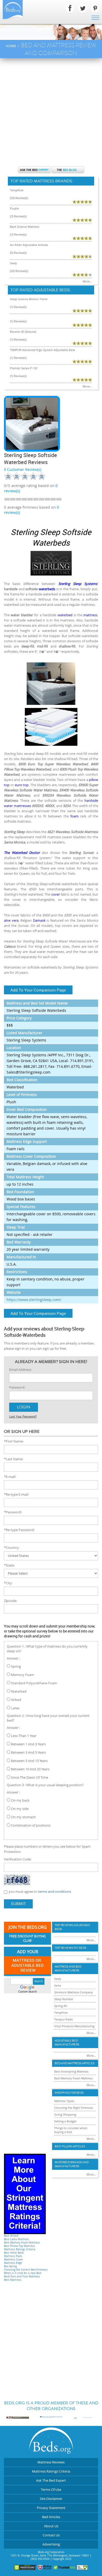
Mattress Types (64, 2101)
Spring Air (61, 2006)
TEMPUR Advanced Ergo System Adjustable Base (42, 350)
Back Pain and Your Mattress (22, 2276)
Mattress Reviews (51, 2462)
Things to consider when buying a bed (71, 2130)
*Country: (12, 1548)
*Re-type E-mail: (16, 1494)
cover (56, 894)
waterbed (65, 615)
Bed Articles (51, 2517)
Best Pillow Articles (70, 2146)
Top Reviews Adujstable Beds (72, 1927)
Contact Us (51, 2535)
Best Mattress (13, 2280)
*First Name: (14, 1441)
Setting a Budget (65, 2121)
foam (74, 816)
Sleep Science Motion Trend (29, 299)
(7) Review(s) (18, 234)
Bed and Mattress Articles (75, 2063)
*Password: (13, 1512)
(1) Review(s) (18, 307)
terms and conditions (55, 1891)
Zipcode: (10, 1601)
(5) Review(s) (18, 253)
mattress (90, 615)
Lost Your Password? (23, 1416)
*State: (9, 1565)
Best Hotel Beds (14, 2253)
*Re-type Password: (19, 1530)
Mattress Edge (13, 2263)
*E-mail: (10, 1477)
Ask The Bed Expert (51, 2480)
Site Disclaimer (51, 2499)
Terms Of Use (51, 2489)
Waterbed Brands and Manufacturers (72, 2164)
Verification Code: (18, 1859)
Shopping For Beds (69, 2093)
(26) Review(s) (19, 271)
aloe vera (11, 920)
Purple (14, 208)
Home (11, 46)
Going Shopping (65, 2114)
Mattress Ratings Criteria (20, 2249)
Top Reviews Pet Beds (70, 1948)
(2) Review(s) (18, 216)
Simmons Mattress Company (73, 1992)
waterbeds (47, 589)
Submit (18, 1904)
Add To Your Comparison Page (38, 990)
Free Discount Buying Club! (27, 1939)
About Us (51, 2526)
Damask (39, 920)
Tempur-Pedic (64, 2019)
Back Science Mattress (25, 227)
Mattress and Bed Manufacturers (68, 1969)
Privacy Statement (51, 2508)
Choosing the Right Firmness (73, 2108)
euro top (22, 785)
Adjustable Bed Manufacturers (67, 2043)
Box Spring (10, 2266)
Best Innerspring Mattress (71, 2071)
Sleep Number (64, 1999)
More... (87, 281)
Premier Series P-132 (24, 368)
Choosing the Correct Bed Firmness (26, 2270)
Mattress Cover (13, 2260)
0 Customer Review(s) (23, 469)
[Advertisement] (51, 112)
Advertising (51, 2544)
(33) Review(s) (19, 198)
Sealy (13, 263)
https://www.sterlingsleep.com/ (34, 1300)
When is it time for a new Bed (22, 2273)
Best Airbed (11, 2236)
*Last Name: (14, 1459)
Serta (58, 1985)
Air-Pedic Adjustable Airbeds (29, 245)
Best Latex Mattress (16, 2239)
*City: (8, 1583)
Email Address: (20, 1370)
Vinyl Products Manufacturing (74, 2026)
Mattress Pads (13, 2256)
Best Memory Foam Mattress (22, 2243)
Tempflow (17, 190)
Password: (17, 1387)
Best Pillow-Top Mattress (19, 2246)
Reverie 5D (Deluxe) (23, 332)
